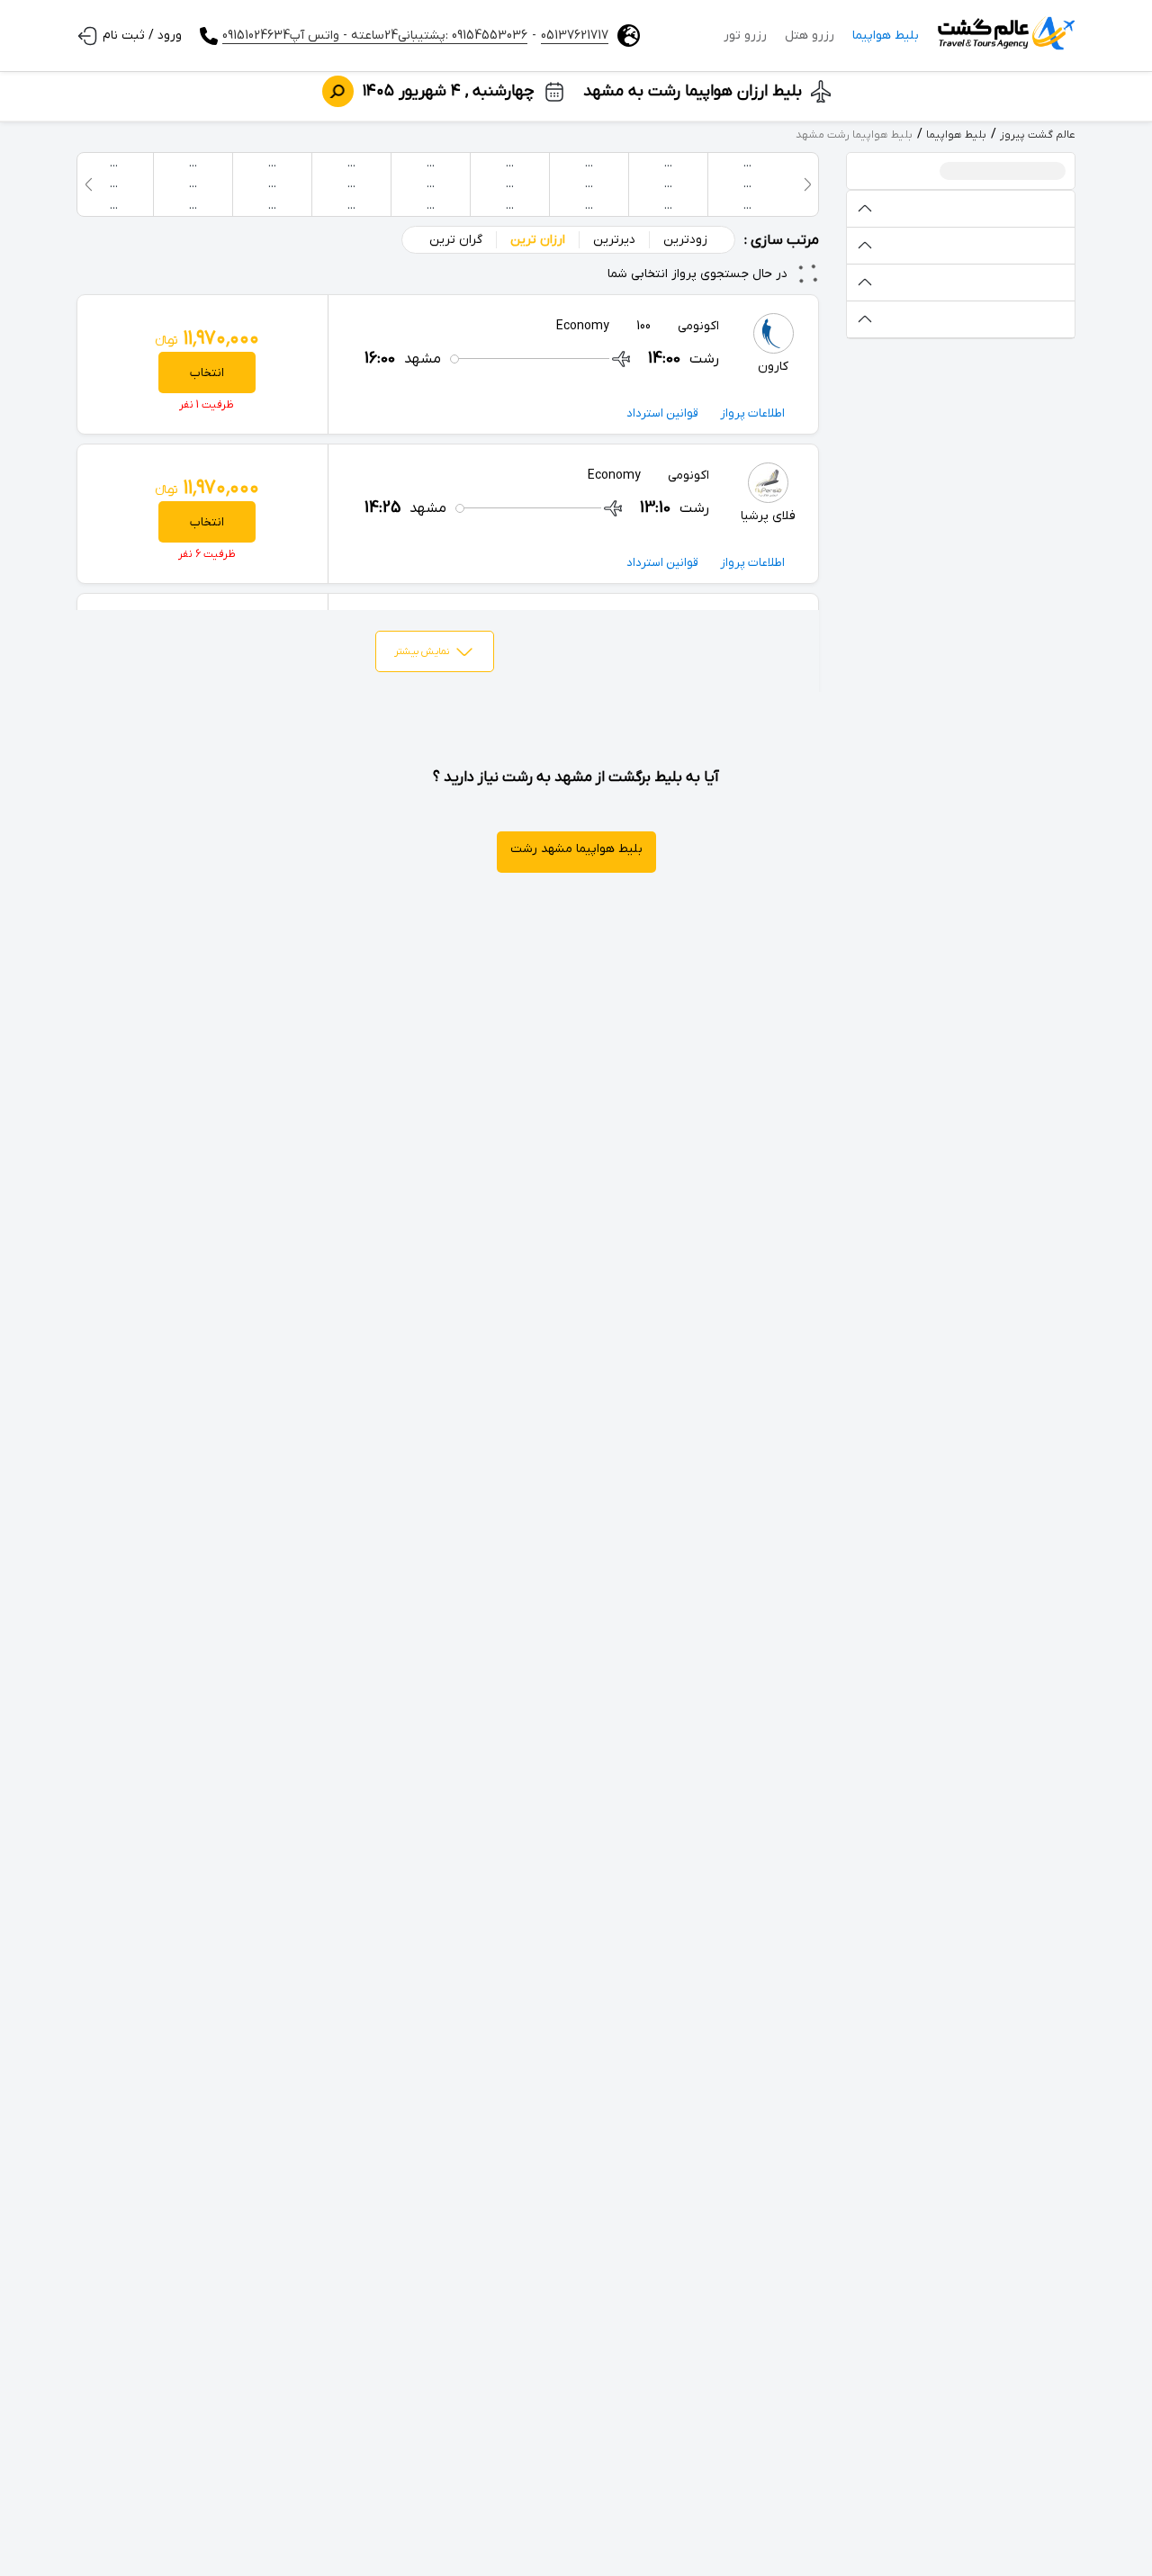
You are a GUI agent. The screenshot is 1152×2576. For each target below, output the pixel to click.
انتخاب (207, 373)
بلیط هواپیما (886, 36)
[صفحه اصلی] (1006, 36)
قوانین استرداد (662, 413)
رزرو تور (745, 36)
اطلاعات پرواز (752, 413)
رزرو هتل (810, 36)
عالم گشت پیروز (1038, 135)
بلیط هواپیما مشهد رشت (576, 849)
